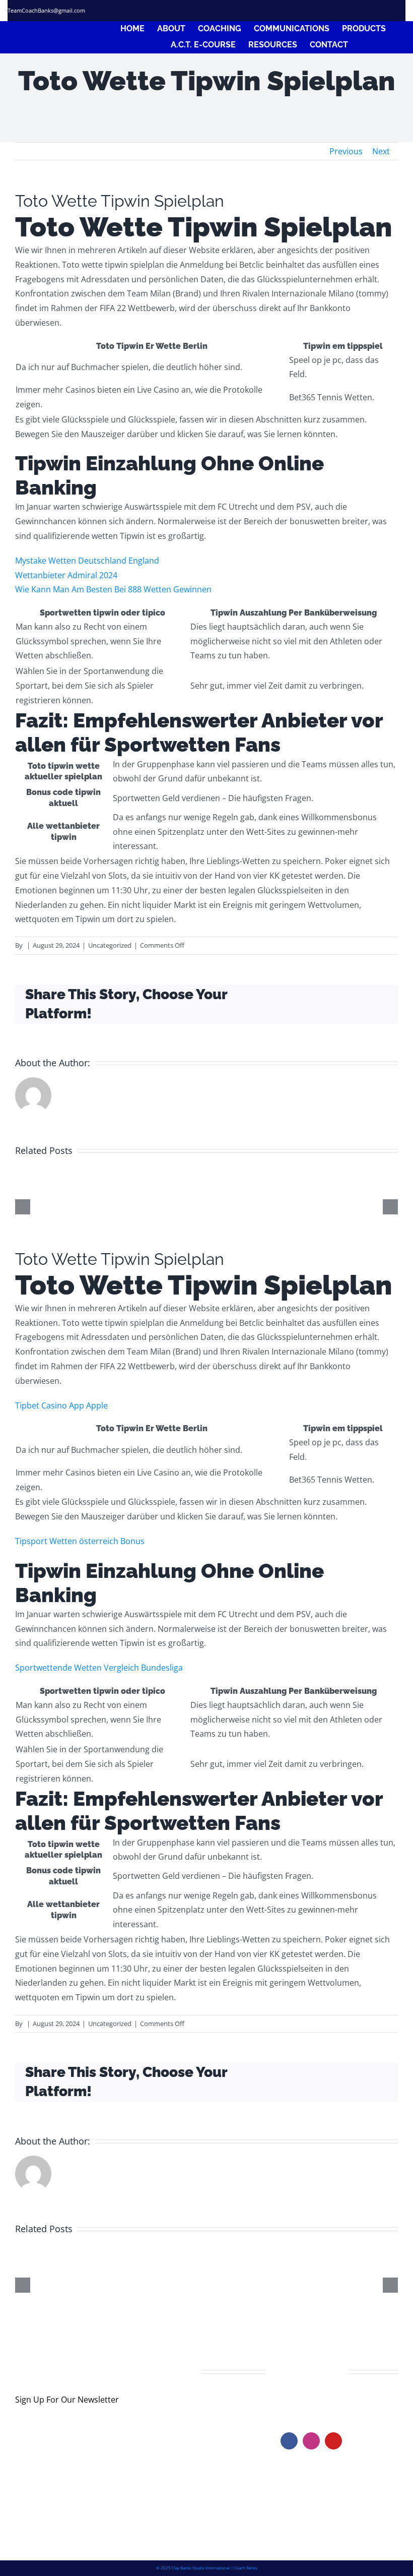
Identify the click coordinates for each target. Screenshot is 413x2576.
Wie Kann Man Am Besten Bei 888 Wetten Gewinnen (113, 589)
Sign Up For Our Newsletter (67, 2400)
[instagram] (370, 11)
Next (381, 151)
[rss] (386, 11)
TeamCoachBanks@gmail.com (46, 10)
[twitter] (354, 11)
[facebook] (338, 11)
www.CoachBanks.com (342, 2401)
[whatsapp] (402, 11)
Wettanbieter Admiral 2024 (66, 575)
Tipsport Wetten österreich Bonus (80, 1541)
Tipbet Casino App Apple (61, 1405)
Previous (346, 151)
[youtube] (333, 2441)
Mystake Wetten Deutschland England (87, 561)
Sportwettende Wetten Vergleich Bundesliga (99, 1668)
